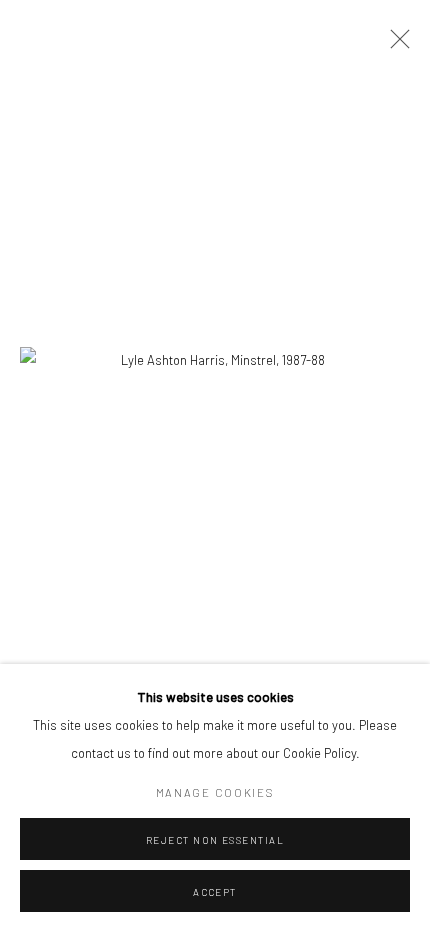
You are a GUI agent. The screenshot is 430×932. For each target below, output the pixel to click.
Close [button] (395, 45)
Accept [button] (215, 892)
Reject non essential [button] (215, 840)
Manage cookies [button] (215, 792)
